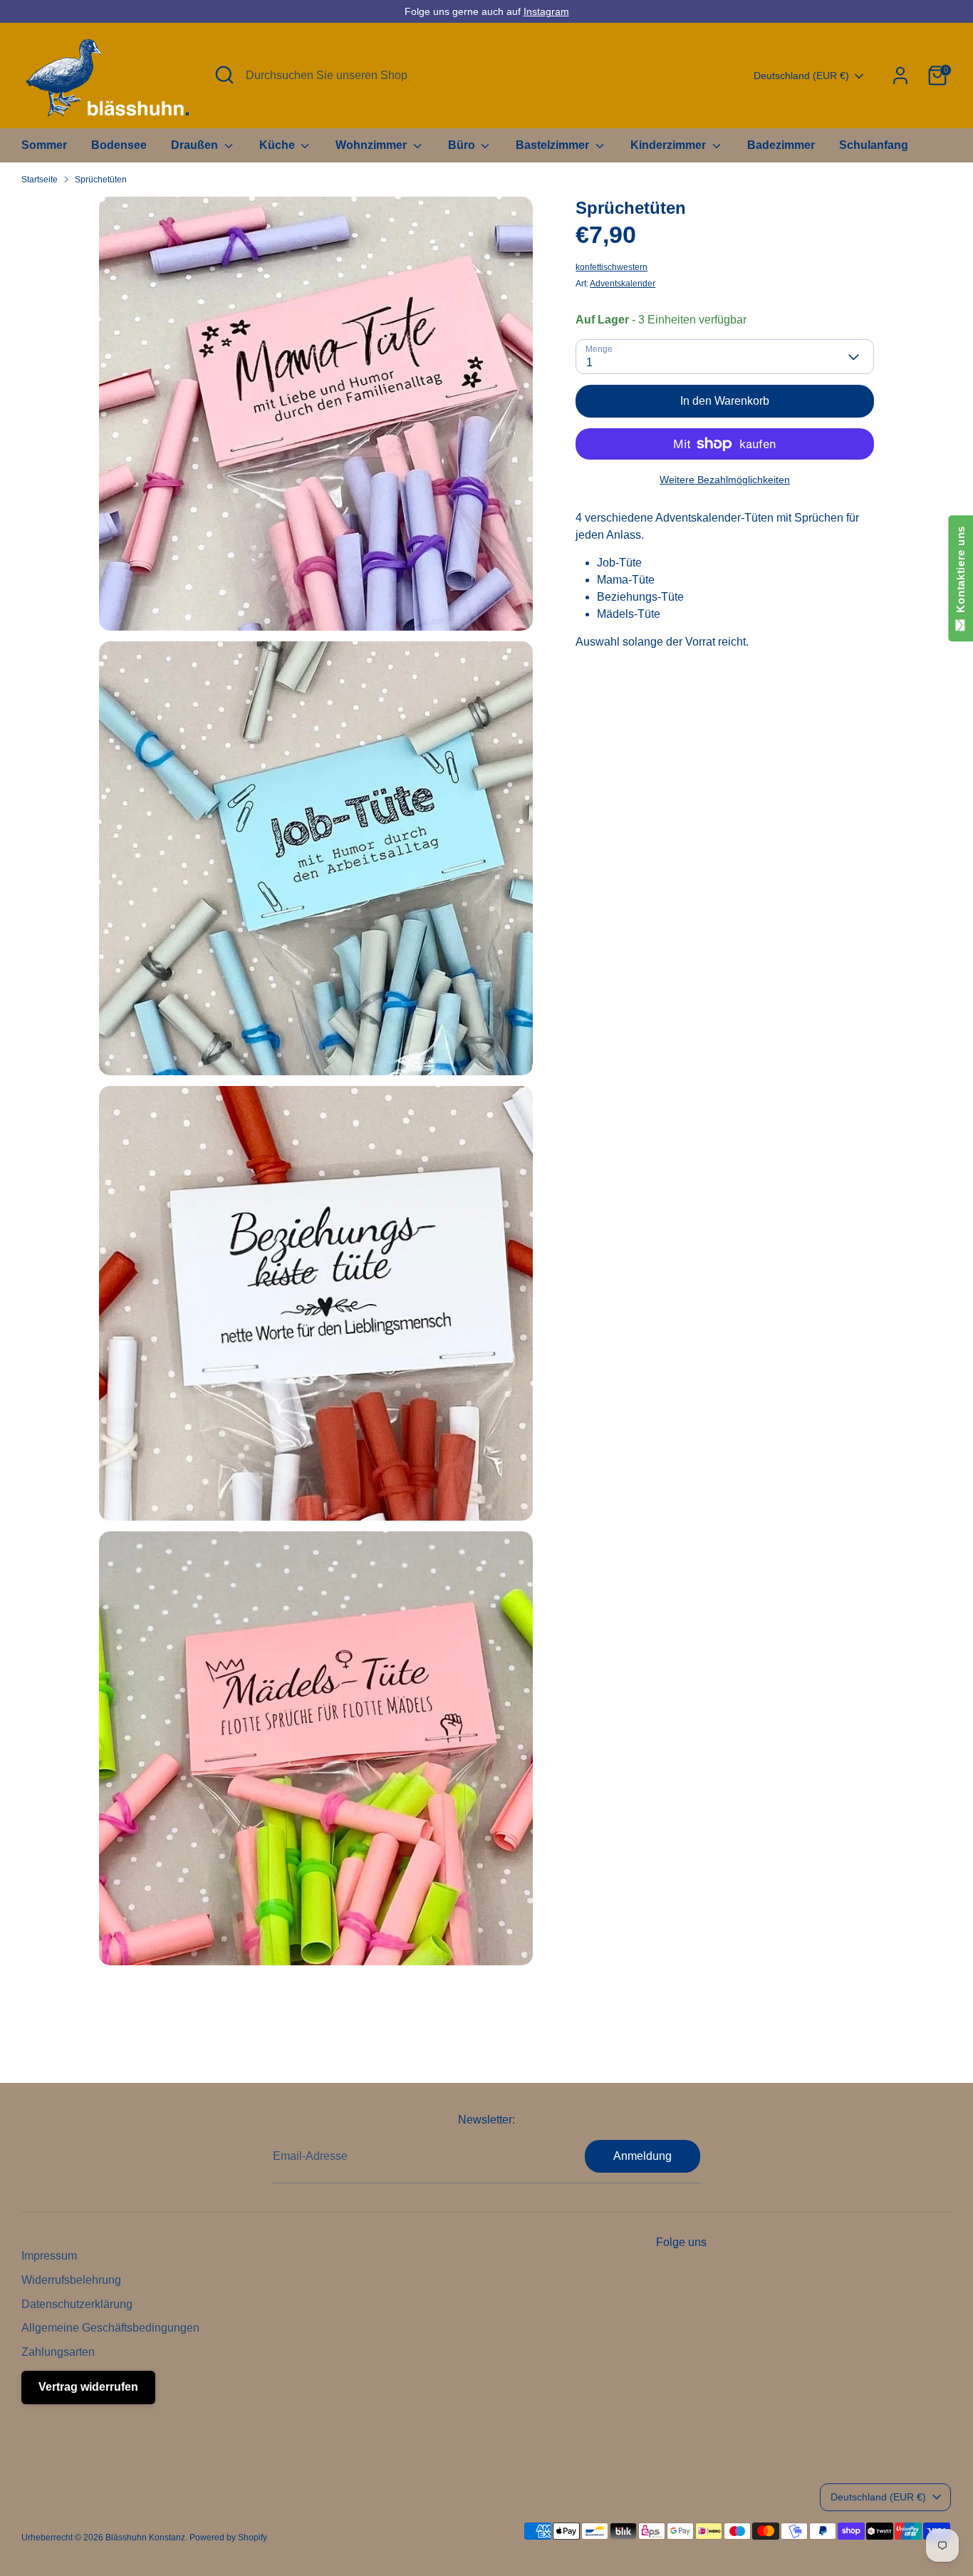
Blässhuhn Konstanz (145, 2538)
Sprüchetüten (101, 180)
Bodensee (119, 145)
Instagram (546, 11)
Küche (279, 145)
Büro (463, 145)
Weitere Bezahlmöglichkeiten (725, 480)
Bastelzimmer (554, 145)
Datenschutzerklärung (77, 2304)
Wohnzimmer (373, 145)
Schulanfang (874, 145)
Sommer (44, 145)
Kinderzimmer (670, 145)
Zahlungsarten (58, 2352)
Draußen (196, 145)
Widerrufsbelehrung (71, 2280)
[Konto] (900, 76)
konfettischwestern (612, 267)
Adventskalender (623, 284)
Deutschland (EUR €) (801, 76)
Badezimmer (781, 145)
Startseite (40, 180)
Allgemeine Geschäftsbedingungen (110, 2328)
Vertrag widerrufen (88, 2387)
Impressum (49, 2256)
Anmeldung (642, 2156)
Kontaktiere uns (961, 573)
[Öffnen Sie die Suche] (224, 75)
